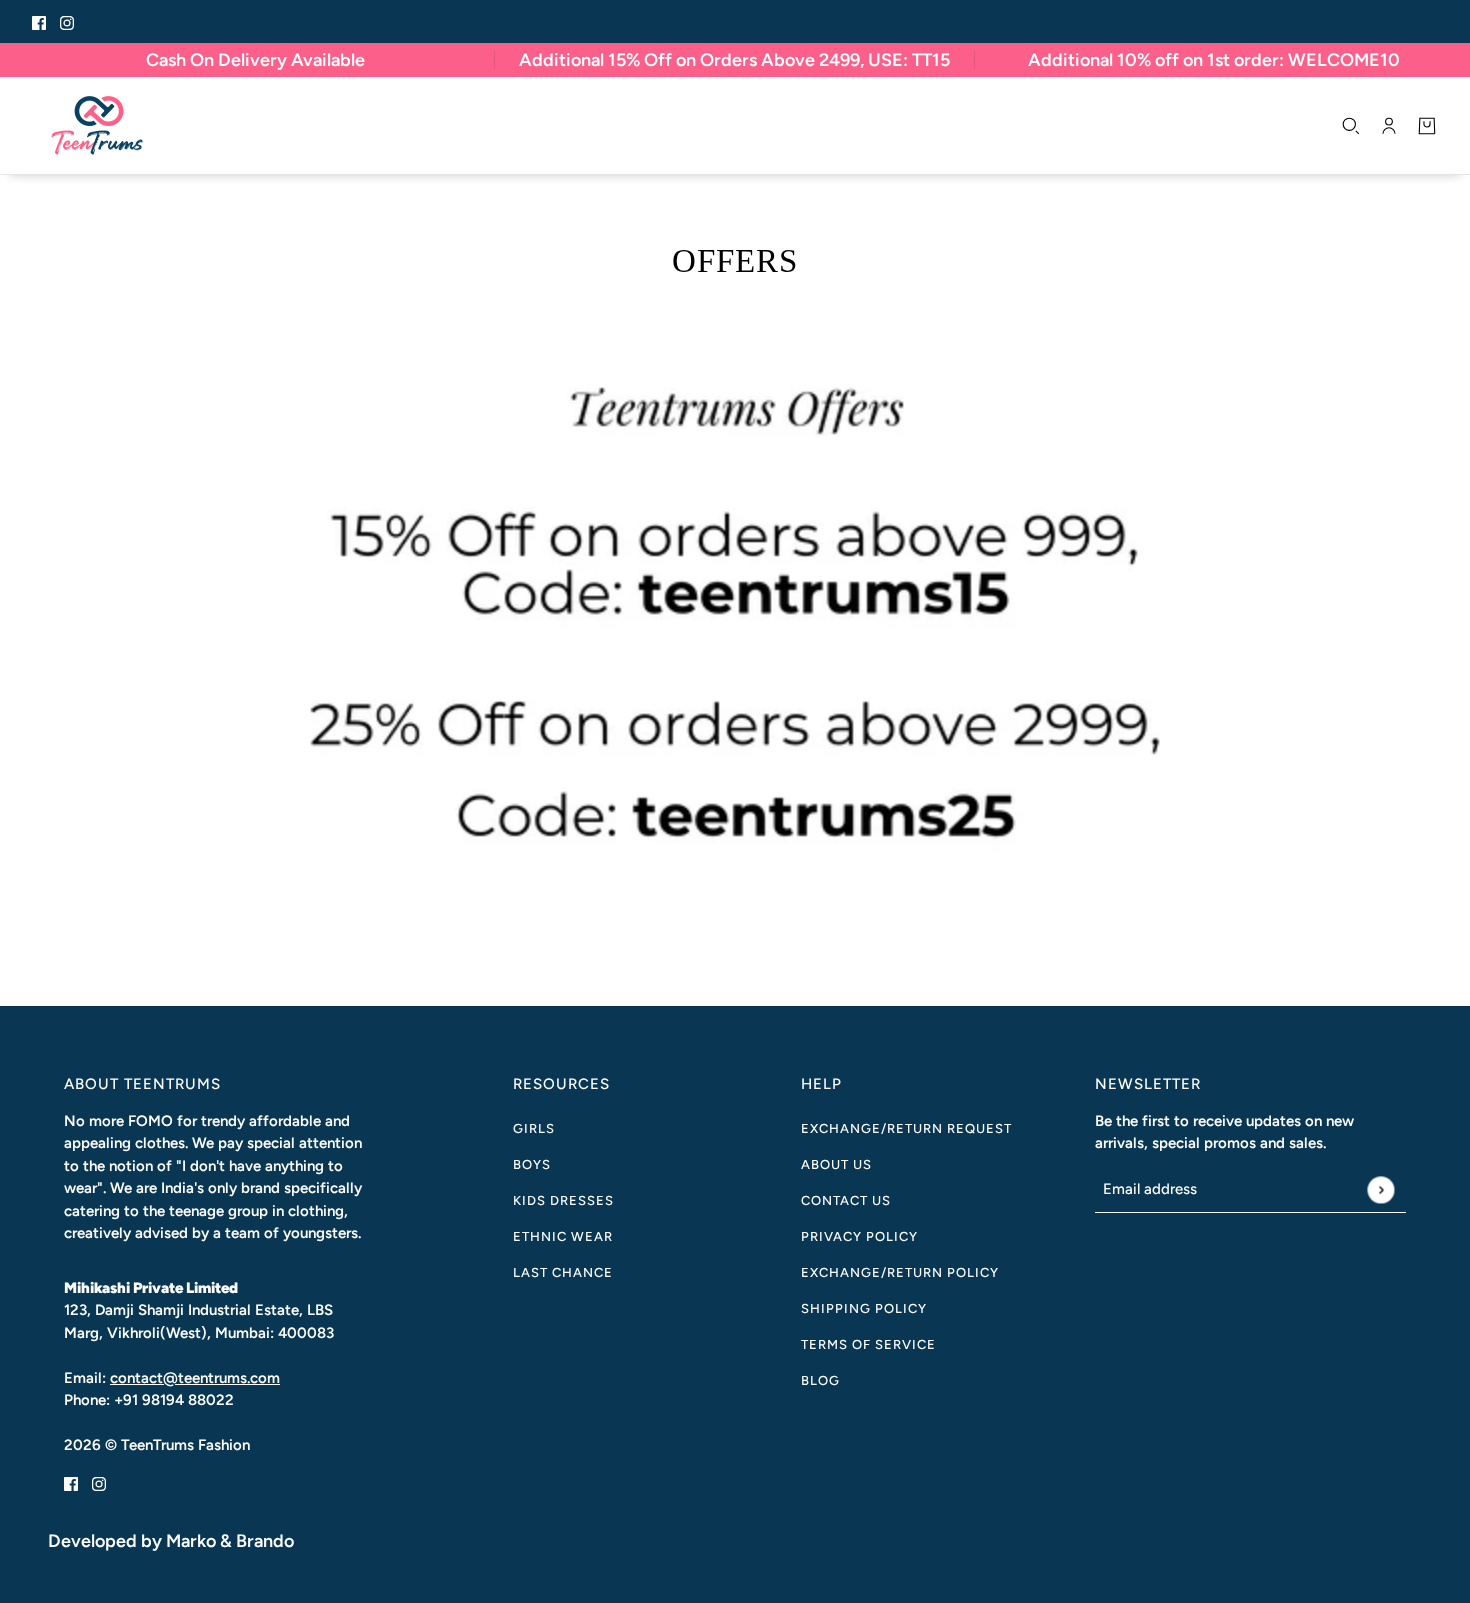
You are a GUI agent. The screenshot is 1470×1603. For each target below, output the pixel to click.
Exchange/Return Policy (900, 1272)
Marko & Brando (230, 1541)
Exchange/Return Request (906, 1128)
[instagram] (67, 21)
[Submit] (1380, 1189)
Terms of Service (868, 1344)
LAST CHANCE (563, 1272)
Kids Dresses (563, 1200)
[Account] (1389, 126)
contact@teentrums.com (195, 1378)
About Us (836, 1164)
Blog (820, 1380)
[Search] (1351, 126)
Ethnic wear (563, 1236)
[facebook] (39, 21)
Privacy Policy (859, 1236)
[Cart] (1427, 126)
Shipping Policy (864, 1308)
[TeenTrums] (97, 125)
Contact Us (846, 1200)
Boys (532, 1164)
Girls (534, 1128)
